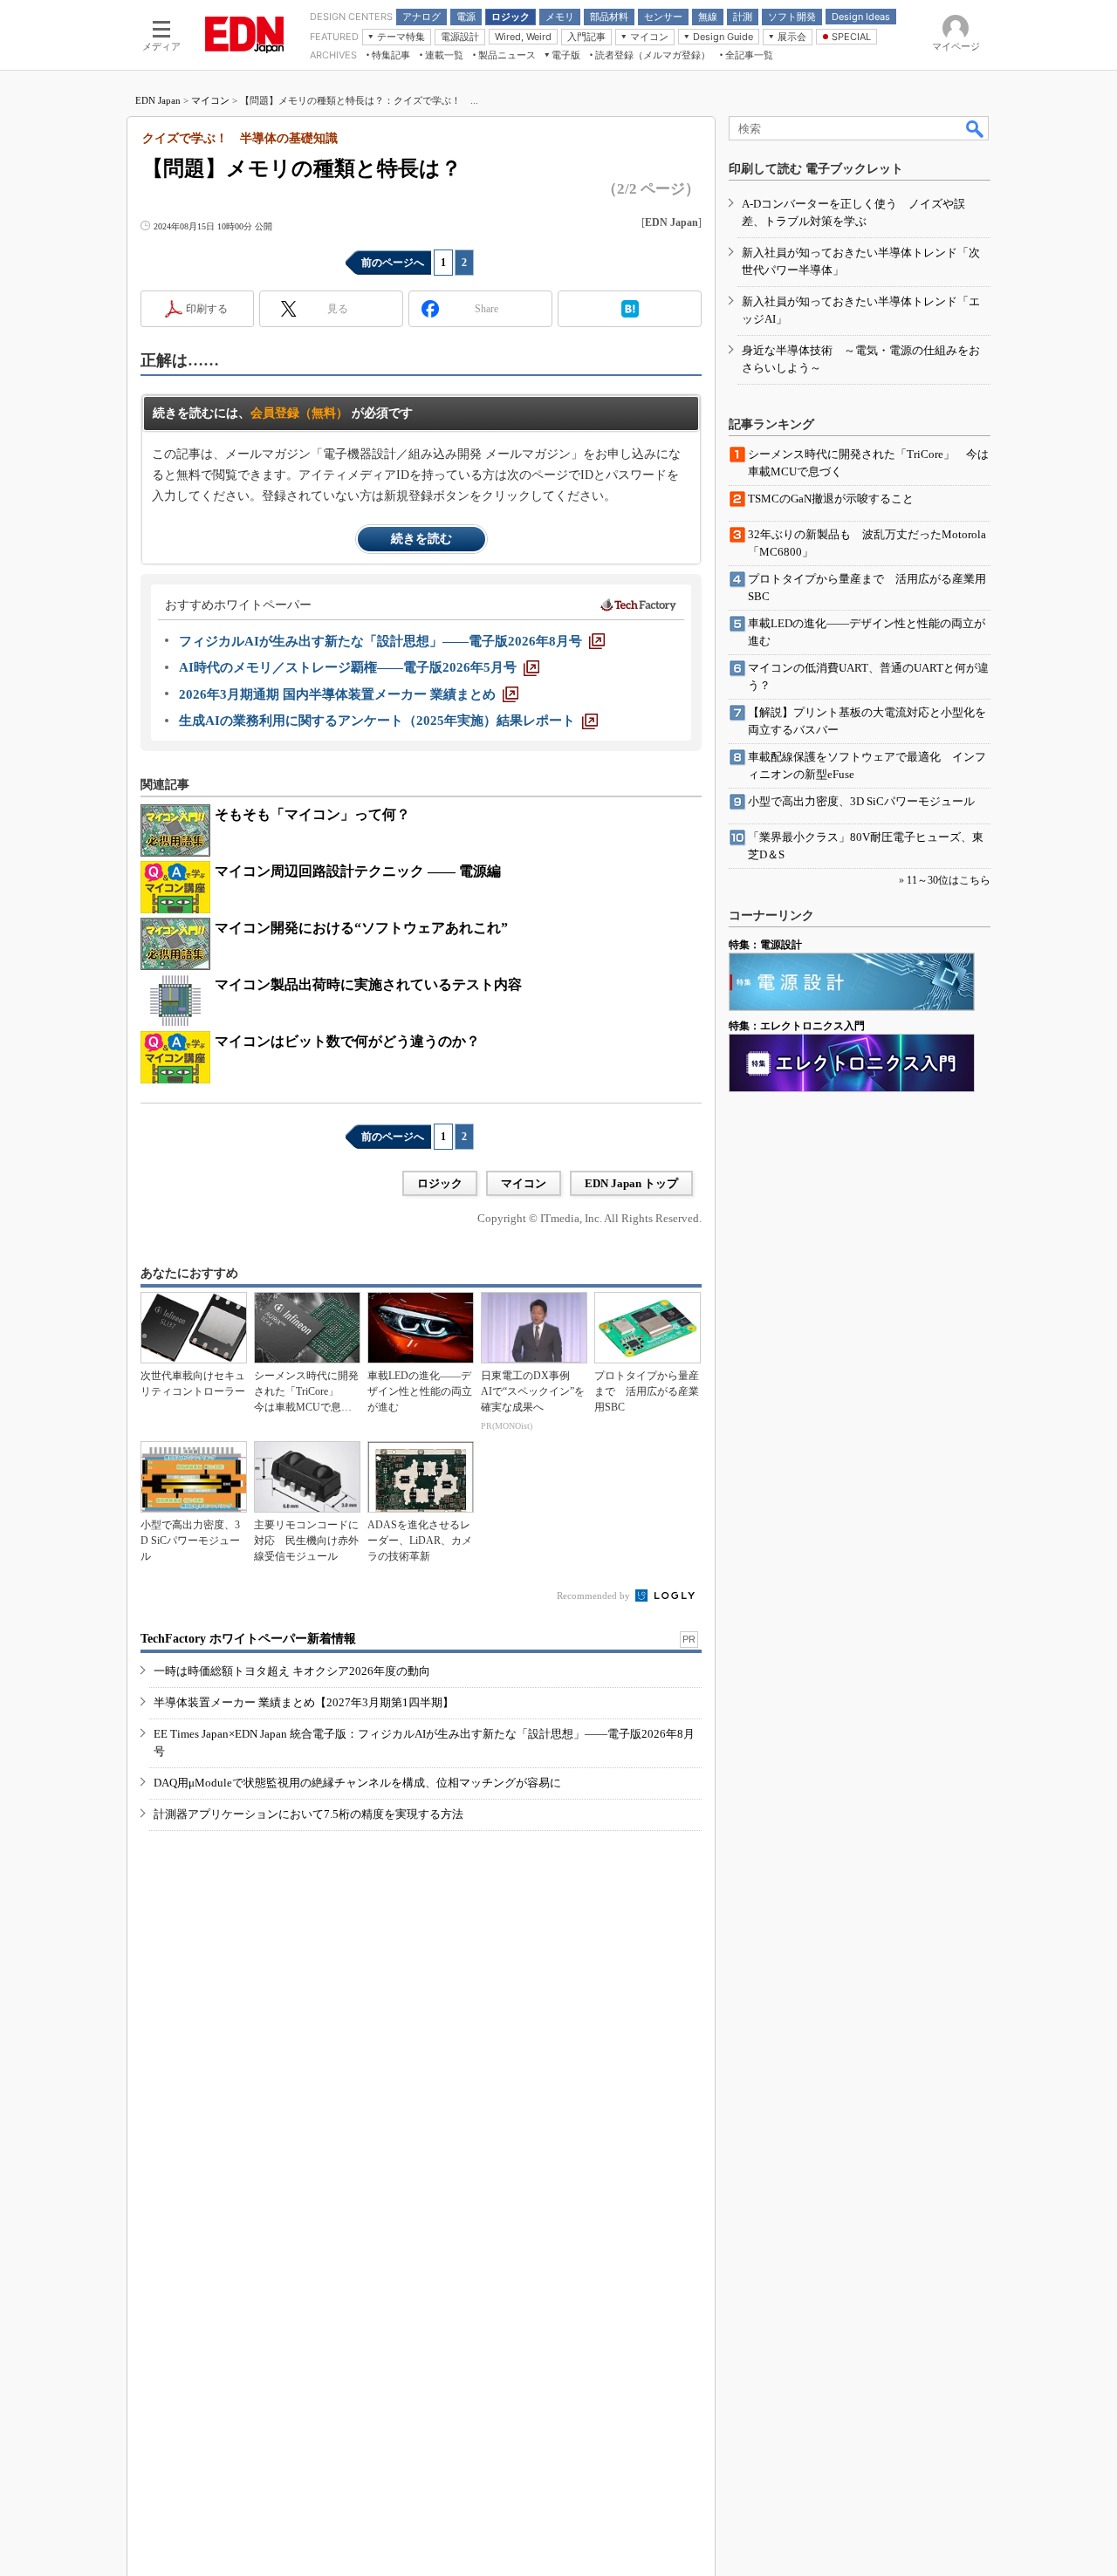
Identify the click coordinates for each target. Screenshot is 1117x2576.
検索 (976, 128)
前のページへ (393, 263)
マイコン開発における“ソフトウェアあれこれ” (361, 928)
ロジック (440, 1183)
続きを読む (421, 539)
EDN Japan (158, 100)
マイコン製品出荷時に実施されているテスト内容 (368, 984)
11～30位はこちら (949, 880)
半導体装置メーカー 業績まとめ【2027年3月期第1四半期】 (304, 1702)
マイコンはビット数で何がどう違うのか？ (347, 1041)
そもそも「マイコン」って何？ (312, 814)
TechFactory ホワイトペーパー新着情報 (248, 1639)
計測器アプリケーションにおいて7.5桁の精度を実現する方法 (308, 1814)
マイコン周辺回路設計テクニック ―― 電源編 (358, 871)
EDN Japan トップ (631, 1183)
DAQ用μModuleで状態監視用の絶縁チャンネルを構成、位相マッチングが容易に (357, 1783)
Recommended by (595, 1595)
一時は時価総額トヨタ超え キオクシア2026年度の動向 (292, 1671)
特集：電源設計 (765, 945)
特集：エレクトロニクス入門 (797, 1026)
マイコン (210, 100)
